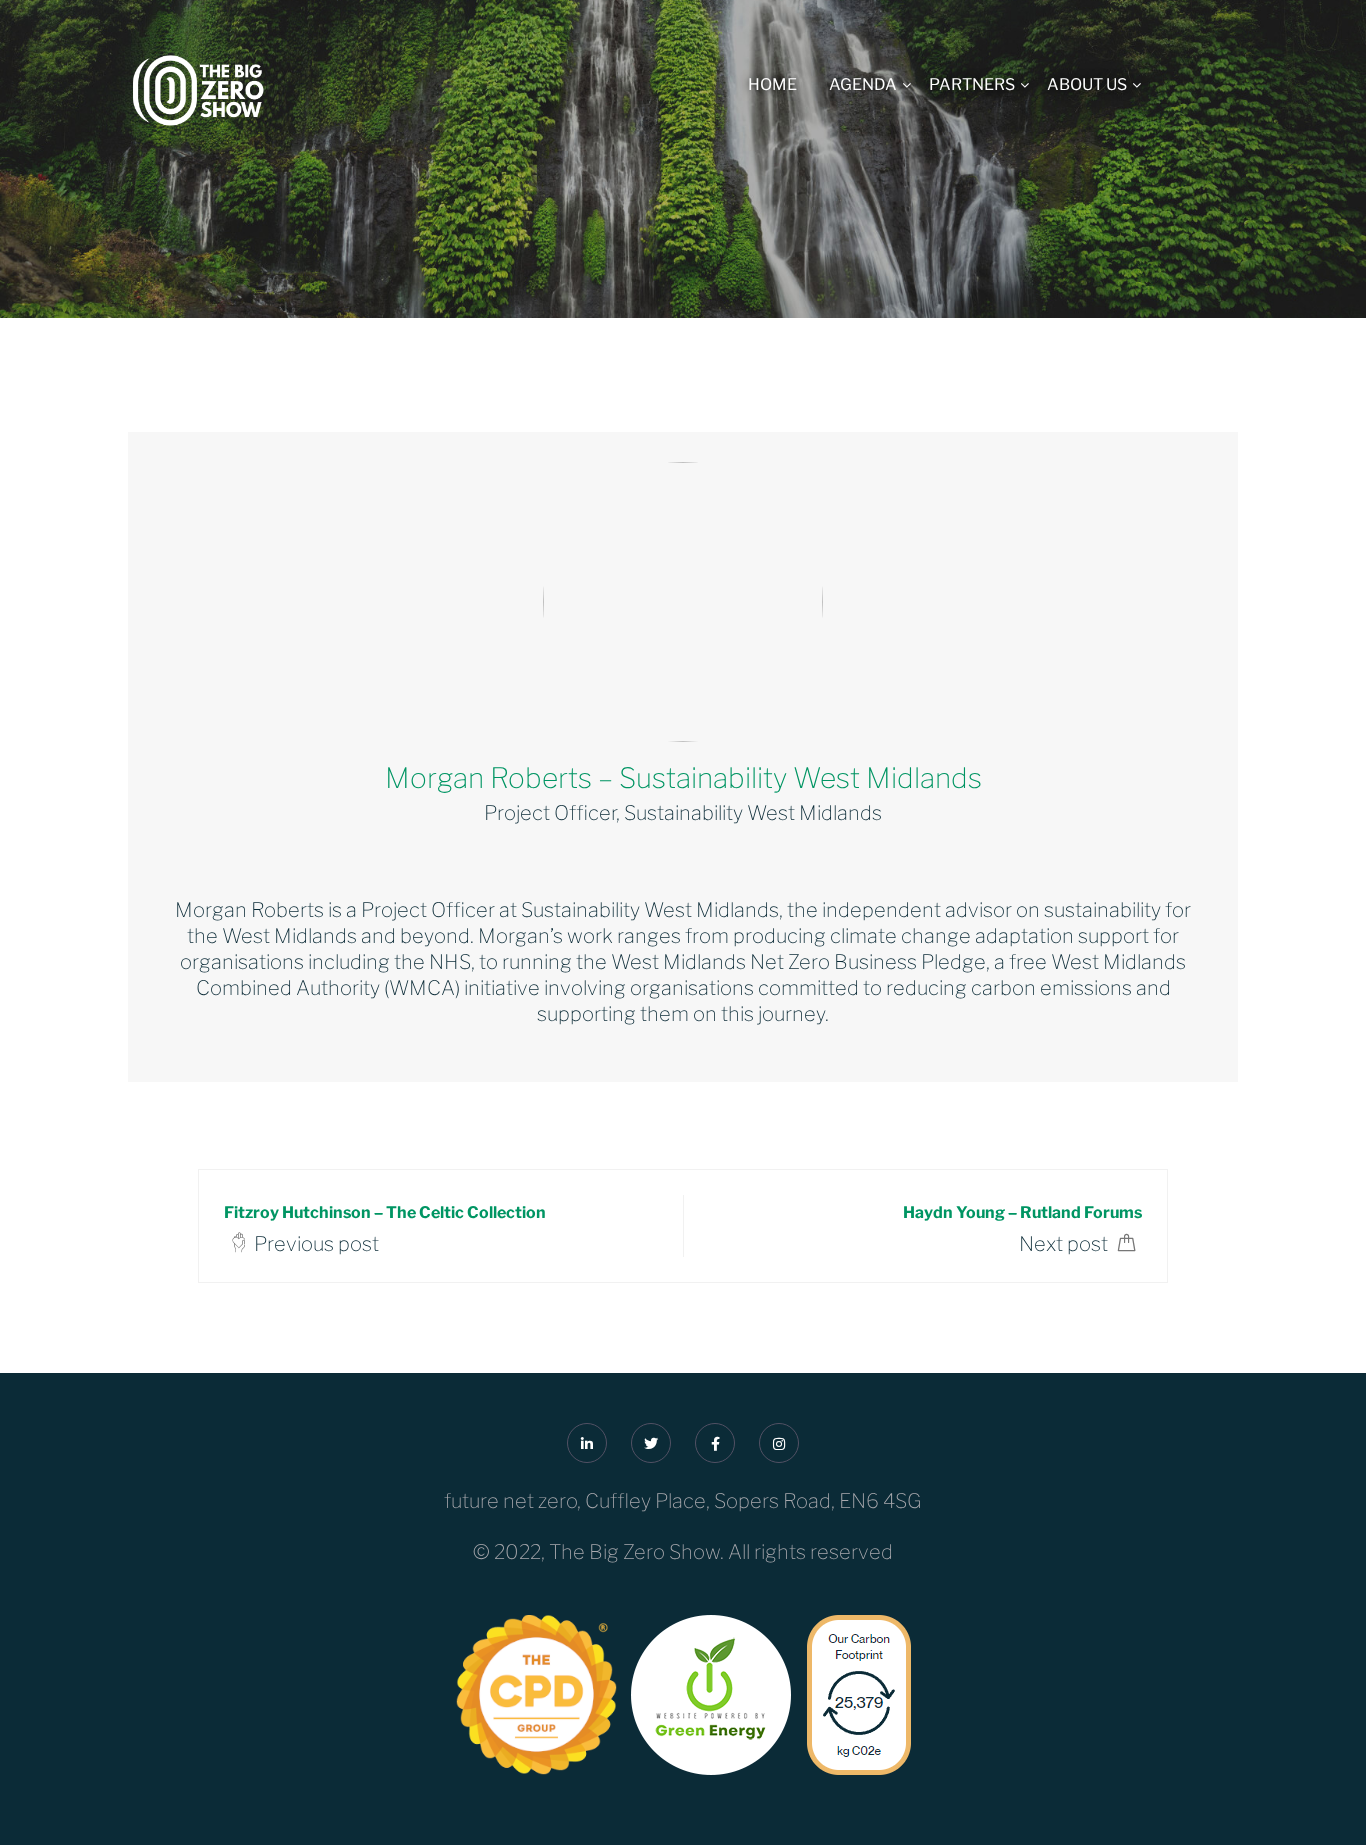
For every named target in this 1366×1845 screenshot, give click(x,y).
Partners (972, 84)
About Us (1087, 84)
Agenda (863, 84)
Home (772, 84)
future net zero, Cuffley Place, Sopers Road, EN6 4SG (683, 1501)
